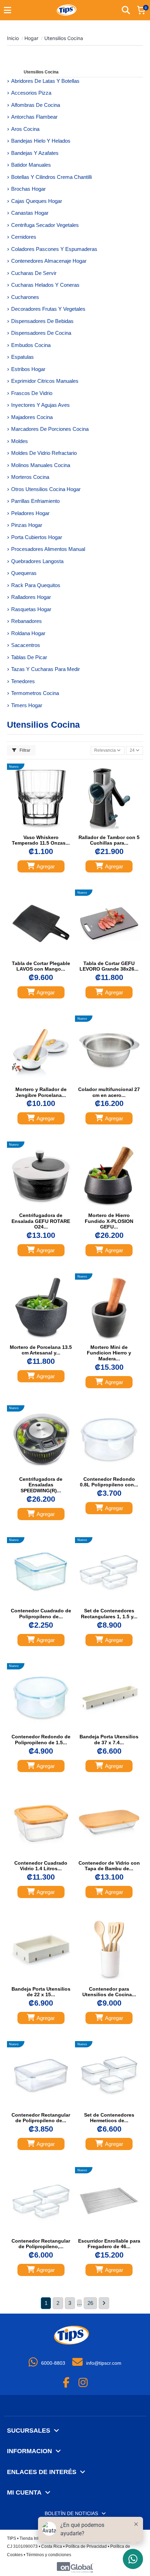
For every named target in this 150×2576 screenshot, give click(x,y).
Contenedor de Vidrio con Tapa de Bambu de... (109, 1866)
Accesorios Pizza (31, 93)
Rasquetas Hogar (31, 609)
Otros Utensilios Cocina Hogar (46, 489)
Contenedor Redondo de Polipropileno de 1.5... (41, 1740)
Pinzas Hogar (27, 525)
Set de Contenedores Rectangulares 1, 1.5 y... (109, 1614)
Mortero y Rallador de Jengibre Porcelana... (41, 1092)
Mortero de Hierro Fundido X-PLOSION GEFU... (109, 1221)
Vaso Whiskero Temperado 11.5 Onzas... (41, 840)
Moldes (20, 441)
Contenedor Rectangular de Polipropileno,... (41, 2244)
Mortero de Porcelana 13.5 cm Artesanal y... (41, 1350)
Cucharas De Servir (34, 273)
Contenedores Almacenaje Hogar (49, 261)
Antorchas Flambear (34, 117)
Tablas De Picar (29, 657)
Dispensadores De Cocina (41, 333)
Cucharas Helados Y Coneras (45, 285)
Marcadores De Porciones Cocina (50, 429)
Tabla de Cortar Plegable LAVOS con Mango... (41, 966)
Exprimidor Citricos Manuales (45, 381)
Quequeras (24, 573)
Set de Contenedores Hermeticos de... (109, 2118)
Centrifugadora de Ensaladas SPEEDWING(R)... (41, 1485)
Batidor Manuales (31, 165)
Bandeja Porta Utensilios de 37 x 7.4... (109, 1740)
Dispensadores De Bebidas (42, 321)
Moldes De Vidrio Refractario (44, 453)
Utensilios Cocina (41, 72)
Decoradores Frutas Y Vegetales (48, 309)
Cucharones (25, 297)
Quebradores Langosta (37, 561)
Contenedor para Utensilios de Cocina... (109, 1992)
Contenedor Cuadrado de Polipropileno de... (41, 1614)
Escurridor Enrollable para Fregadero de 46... (109, 2244)
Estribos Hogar (28, 369)
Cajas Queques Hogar (37, 201)
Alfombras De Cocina (36, 105)
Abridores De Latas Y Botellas (45, 81)
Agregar (46, 866)
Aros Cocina (25, 129)
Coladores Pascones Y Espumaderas (54, 249)
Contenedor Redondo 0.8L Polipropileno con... (109, 1482)
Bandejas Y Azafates (35, 153)
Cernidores (24, 237)
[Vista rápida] (47, 829)
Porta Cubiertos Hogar (37, 537)
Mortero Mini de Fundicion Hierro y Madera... (109, 1353)
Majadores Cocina (32, 417)
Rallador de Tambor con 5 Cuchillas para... (109, 840)
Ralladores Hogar (31, 597)
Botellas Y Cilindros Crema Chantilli (51, 177)
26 (90, 2303)
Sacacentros (26, 645)
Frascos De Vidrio (32, 393)
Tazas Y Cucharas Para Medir (46, 669)
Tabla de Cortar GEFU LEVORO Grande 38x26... (109, 966)
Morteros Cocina (30, 477)
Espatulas (22, 357)
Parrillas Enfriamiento (35, 501)
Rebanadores (27, 621)
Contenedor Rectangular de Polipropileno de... (41, 2118)
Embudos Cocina (31, 345)
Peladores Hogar (30, 513)
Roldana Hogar (28, 633)
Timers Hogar (27, 705)
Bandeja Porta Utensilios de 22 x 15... (41, 1992)
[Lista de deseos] (34, 829)
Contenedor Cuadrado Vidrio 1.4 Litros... (41, 1866)
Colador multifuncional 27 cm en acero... (109, 1092)
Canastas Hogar (30, 213)
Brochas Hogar (28, 189)
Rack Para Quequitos (36, 585)
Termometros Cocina (35, 693)
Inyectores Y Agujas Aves (40, 405)
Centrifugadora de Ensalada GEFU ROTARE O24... (41, 1221)
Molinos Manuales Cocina (41, 465)
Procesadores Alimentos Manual (48, 549)
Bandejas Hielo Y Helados (41, 141)
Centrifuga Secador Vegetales (45, 225)
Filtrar (24, 750)
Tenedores (23, 681)
